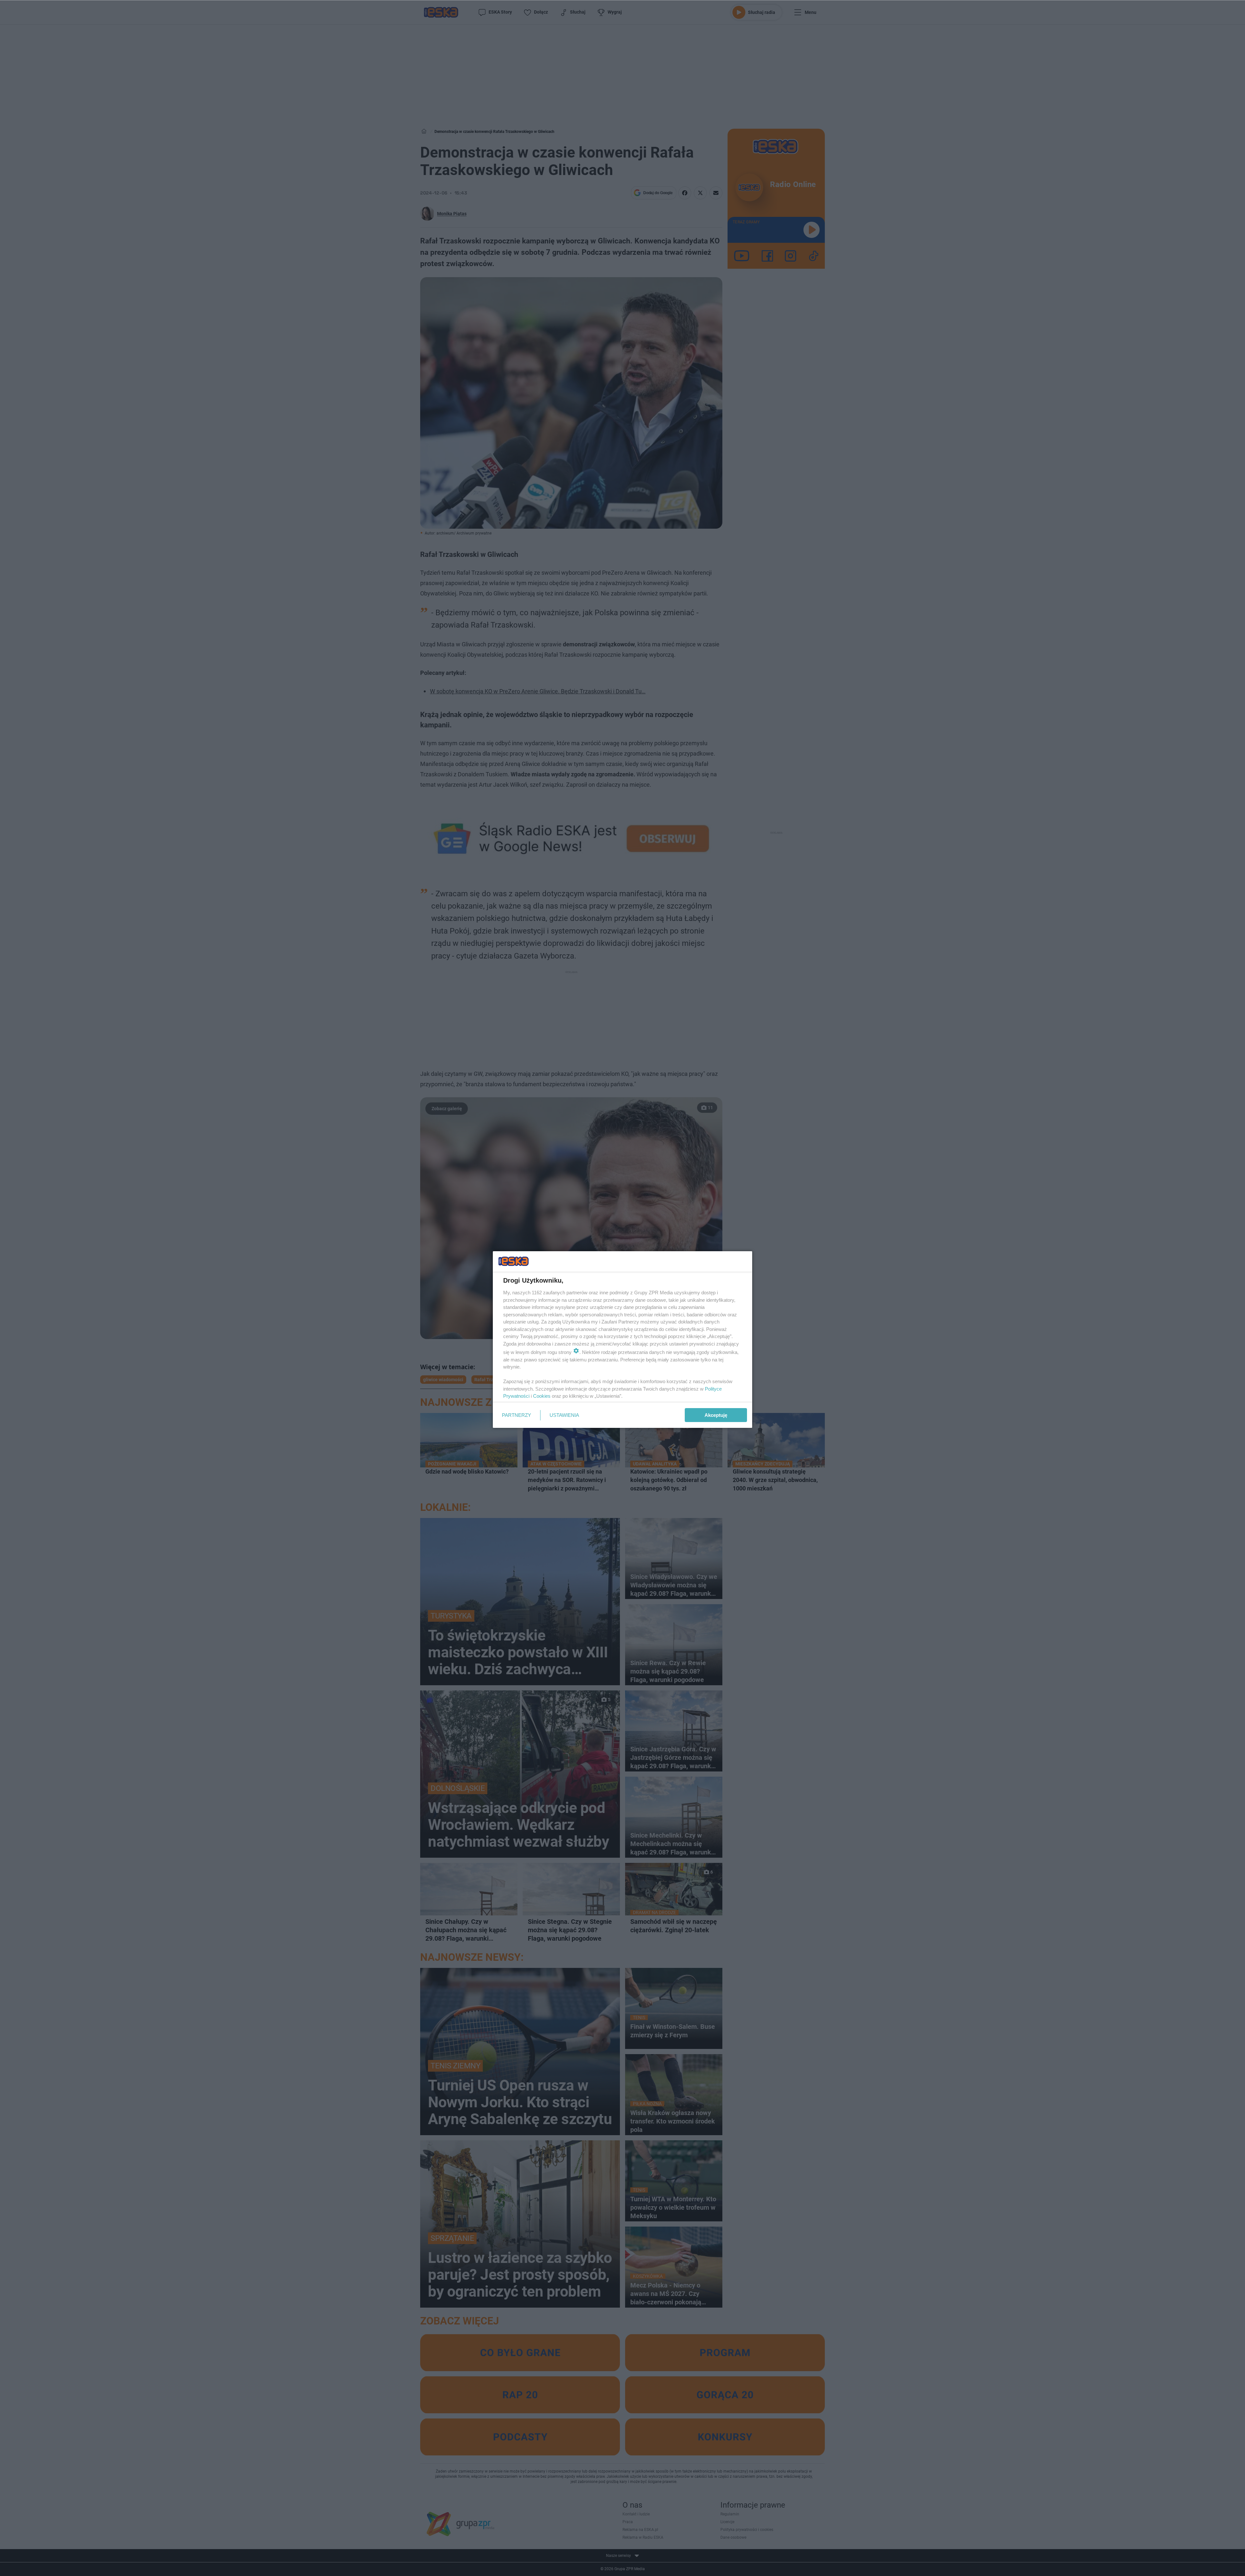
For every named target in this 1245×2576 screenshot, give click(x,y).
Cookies (542, 1396)
